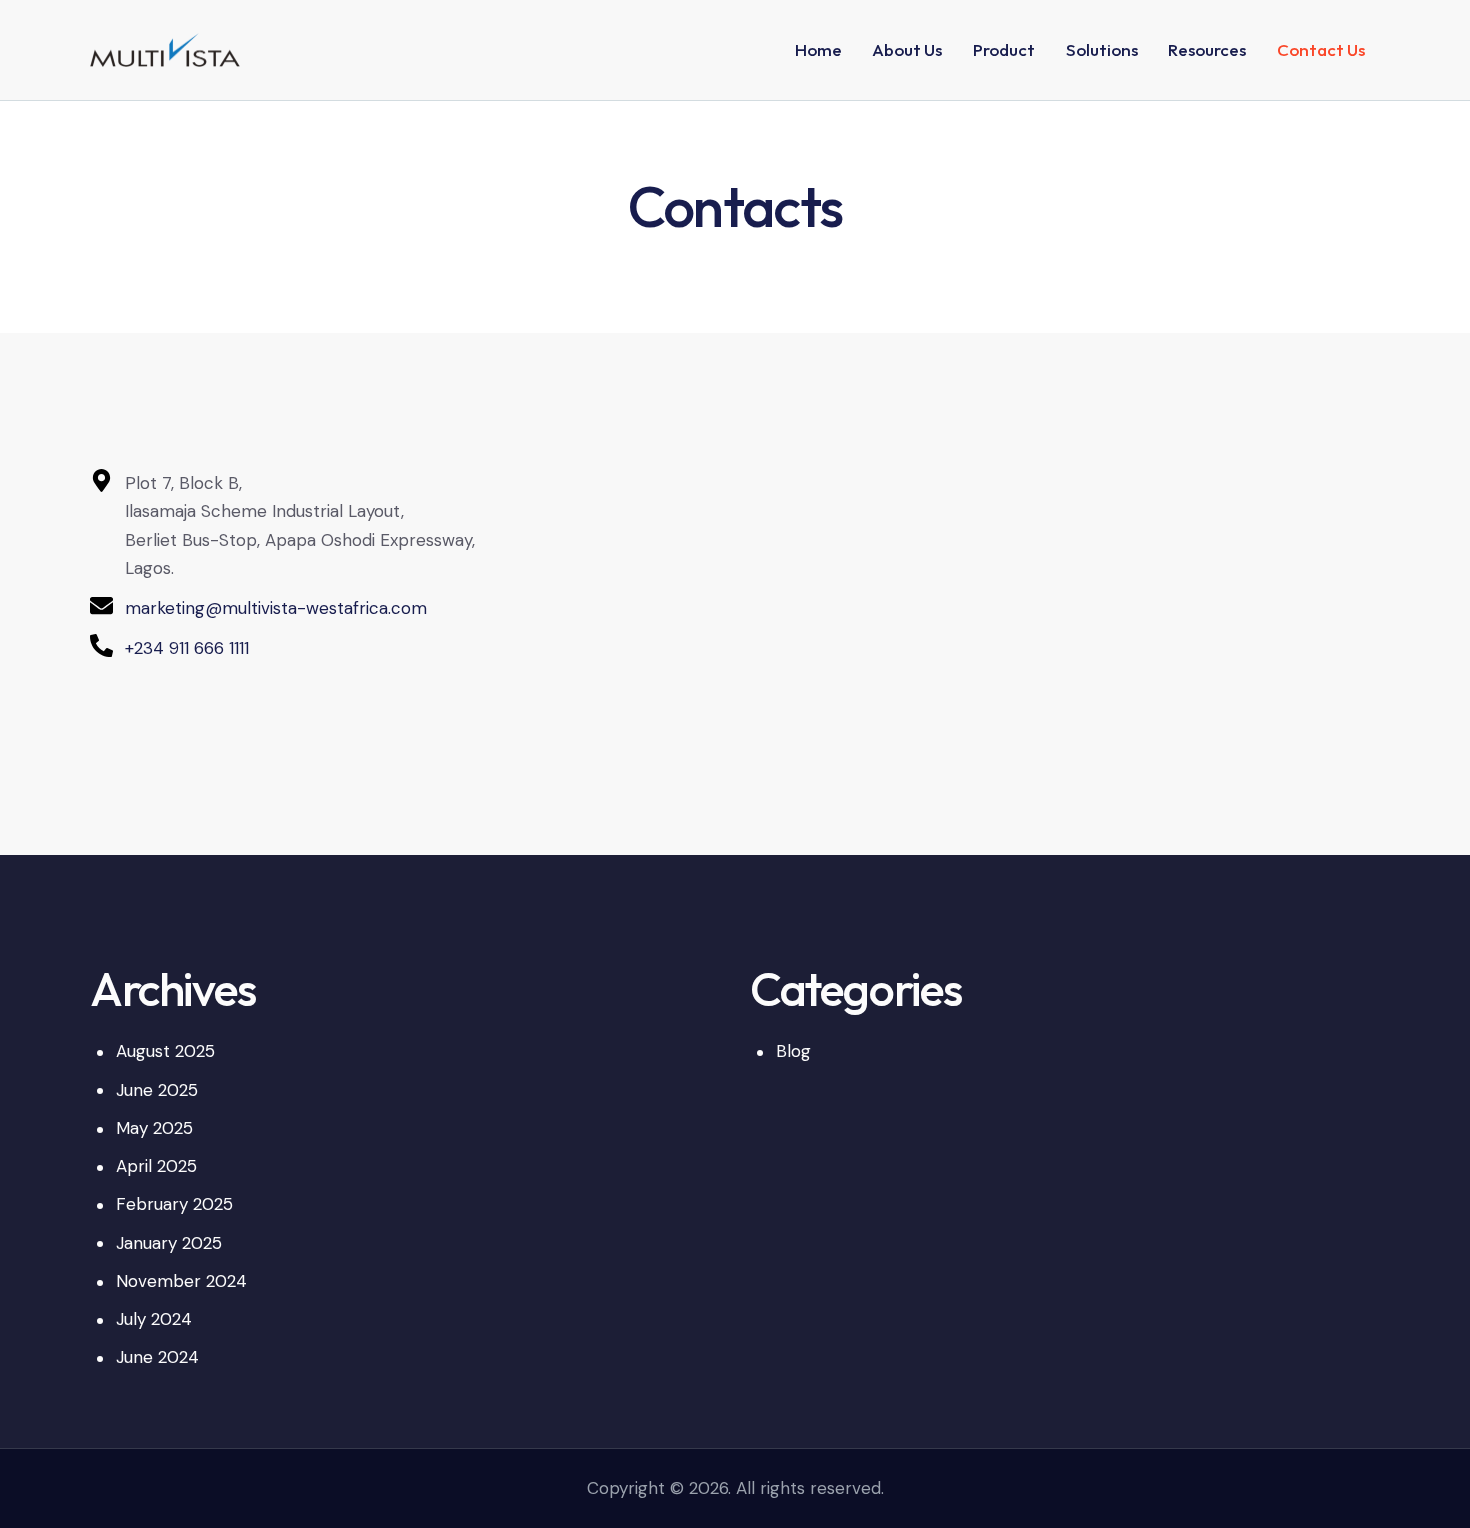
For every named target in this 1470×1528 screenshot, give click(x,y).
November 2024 (181, 1281)
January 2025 (169, 1243)
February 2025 (174, 1204)
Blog (793, 1051)
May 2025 (154, 1128)
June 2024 (157, 1357)
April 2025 (156, 1166)
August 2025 (165, 1051)
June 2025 (157, 1090)
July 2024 (154, 1319)
